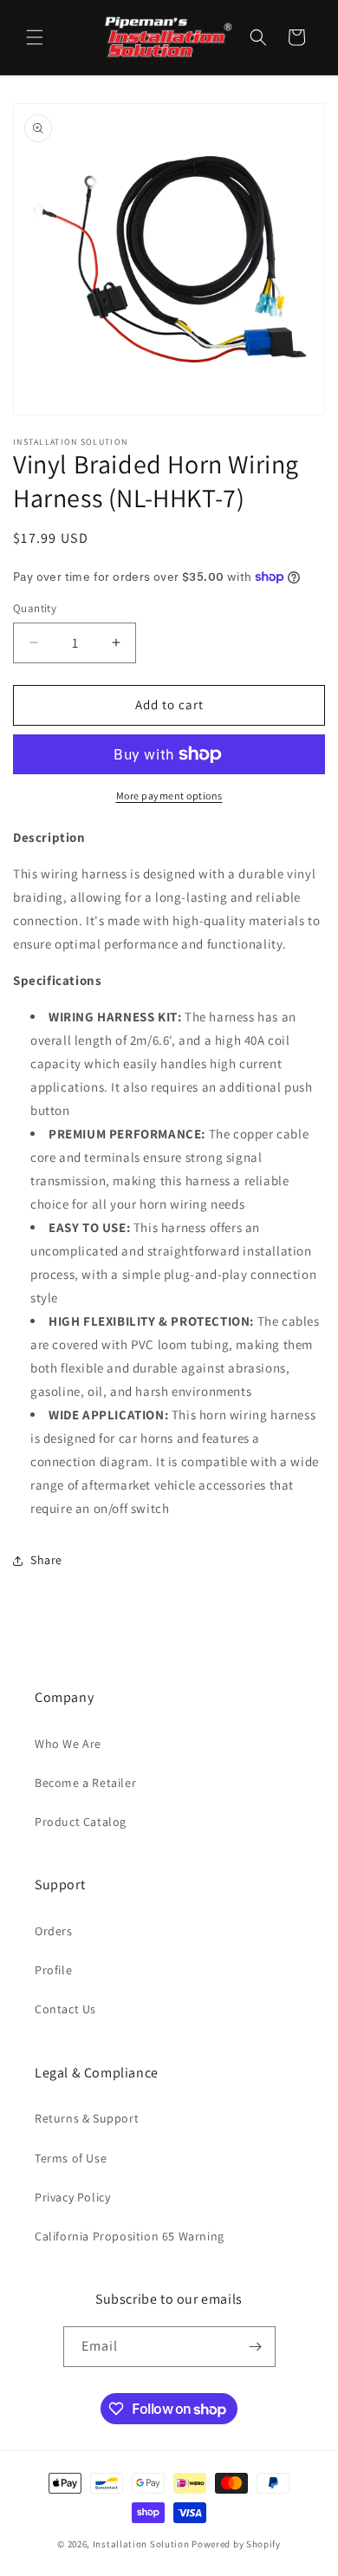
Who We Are (68, 1744)
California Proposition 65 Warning (130, 2236)
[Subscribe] (256, 2347)
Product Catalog (81, 1822)
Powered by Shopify (236, 2544)
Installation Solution (141, 2544)
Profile (53, 1970)
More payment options (169, 796)
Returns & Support (87, 2118)
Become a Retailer (85, 1783)
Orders (54, 1931)
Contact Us (65, 2009)
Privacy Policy (72, 2197)
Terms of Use (71, 2158)
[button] (35, 37)
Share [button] (46, 1560)
